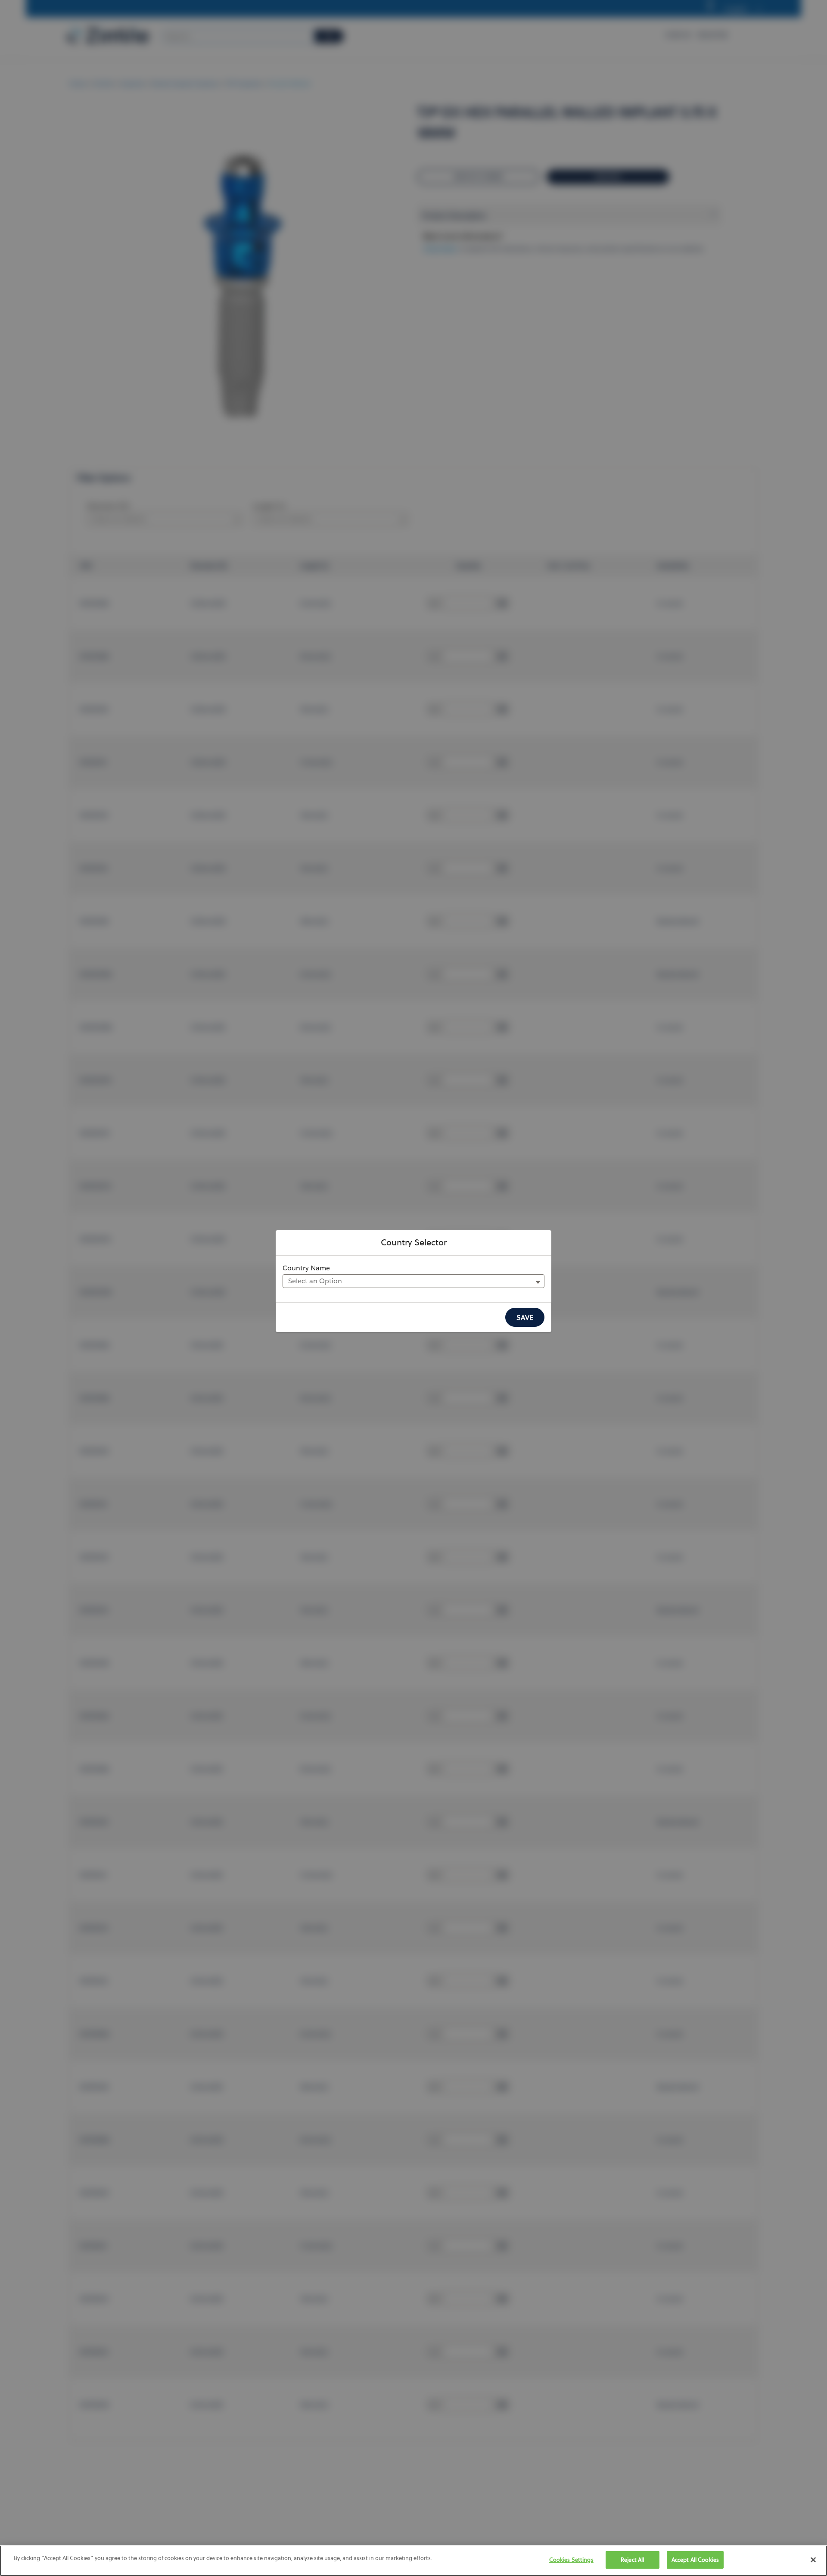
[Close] (813, 2560)
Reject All (632, 2560)
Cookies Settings (571, 2560)
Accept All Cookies (695, 2560)
